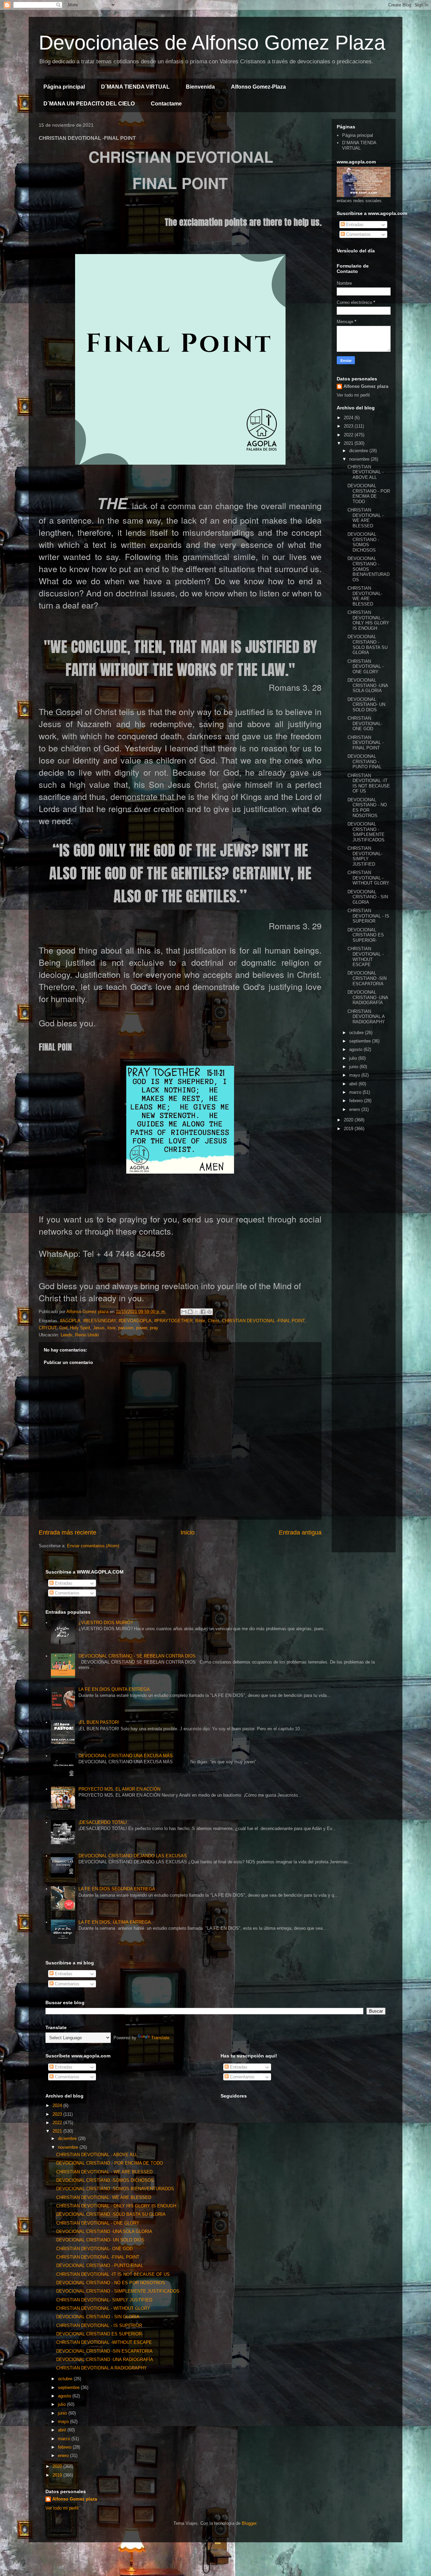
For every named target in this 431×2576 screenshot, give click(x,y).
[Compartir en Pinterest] (209, 1312)
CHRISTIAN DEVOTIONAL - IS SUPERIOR (368, 916)
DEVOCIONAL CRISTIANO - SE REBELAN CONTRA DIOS (137, 1656)
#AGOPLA (70, 1321)
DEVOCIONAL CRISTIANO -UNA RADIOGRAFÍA (368, 997)
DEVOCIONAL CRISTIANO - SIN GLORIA (368, 897)
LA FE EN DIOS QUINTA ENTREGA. (115, 1689)
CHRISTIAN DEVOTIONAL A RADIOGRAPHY (366, 1017)
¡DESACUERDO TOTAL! (103, 1822)
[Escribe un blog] (190, 1312)
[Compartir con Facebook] (203, 1312)
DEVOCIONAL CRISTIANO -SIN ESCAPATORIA (367, 978)
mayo (355, 1075)
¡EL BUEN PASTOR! (99, 1722)
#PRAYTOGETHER (173, 1321)
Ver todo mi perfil (353, 395)
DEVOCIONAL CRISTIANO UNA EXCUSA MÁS (126, 1756)
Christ (213, 1321)
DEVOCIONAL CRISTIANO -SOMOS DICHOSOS (363, 542)
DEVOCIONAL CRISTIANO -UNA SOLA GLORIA (368, 685)
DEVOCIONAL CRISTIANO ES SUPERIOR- (366, 935)
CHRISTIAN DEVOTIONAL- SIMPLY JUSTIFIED (365, 856)
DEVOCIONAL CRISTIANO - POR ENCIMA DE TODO (369, 494)
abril (354, 1084)
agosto (356, 1049)
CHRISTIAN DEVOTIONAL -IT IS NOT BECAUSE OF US (369, 783)
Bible (200, 1321)
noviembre (360, 459)
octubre (357, 1033)
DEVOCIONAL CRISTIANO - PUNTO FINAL (364, 762)
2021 (349, 443)
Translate (160, 2038)
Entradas (354, 225)
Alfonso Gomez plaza (366, 386)
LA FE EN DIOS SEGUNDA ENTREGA (117, 1889)
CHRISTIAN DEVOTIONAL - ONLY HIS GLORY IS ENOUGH (368, 620)
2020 (349, 1120)
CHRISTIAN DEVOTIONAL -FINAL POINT (263, 1321)
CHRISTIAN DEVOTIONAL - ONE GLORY (366, 666)
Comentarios (358, 234)
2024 (349, 418)
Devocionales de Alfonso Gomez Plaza (212, 43)
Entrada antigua (300, 1532)
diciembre (359, 451)
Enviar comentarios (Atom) (93, 1546)
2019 (349, 1129)
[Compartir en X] (197, 1312)
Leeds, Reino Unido (80, 1335)
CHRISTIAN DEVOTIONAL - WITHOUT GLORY (368, 878)
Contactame (166, 104)
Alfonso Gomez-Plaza (258, 87)
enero (355, 1109)
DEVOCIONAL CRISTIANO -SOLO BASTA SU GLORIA (368, 645)
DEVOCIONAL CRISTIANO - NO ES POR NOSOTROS (367, 808)
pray (154, 1328)
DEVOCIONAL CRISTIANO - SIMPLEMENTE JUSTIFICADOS (366, 832)
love (111, 1328)
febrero (357, 1101)
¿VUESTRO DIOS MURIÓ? (106, 1623)
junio (354, 1067)
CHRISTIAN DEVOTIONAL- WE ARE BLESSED (365, 596)
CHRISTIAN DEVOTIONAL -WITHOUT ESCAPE (366, 957)
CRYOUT (48, 1328)
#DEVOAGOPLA (135, 1321)
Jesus (99, 1328)
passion (126, 1328)
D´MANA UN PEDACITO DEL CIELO (89, 104)
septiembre (361, 1041)
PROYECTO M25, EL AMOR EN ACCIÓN (119, 1789)
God (63, 1328)
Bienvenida (200, 87)
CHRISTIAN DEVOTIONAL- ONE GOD (365, 723)
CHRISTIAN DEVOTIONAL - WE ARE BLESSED (366, 518)
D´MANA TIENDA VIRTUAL (135, 87)
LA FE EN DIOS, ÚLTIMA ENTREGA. (115, 1922)
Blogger (249, 2523)
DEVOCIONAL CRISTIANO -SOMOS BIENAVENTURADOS (369, 569)
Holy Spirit (80, 1328)
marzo (356, 1092)
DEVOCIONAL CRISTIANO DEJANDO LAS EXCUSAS (133, 1856)
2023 (349, 426)
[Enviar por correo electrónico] (184, 1312)
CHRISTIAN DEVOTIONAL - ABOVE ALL (366, 472)
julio (354, 1058)
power (142, 1328)
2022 (349, 435)
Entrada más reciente (68, 1532)
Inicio (188, 1532)
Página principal (64, 87)
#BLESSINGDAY (100, 1321)
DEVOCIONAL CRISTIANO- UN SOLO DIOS (366, 705)
